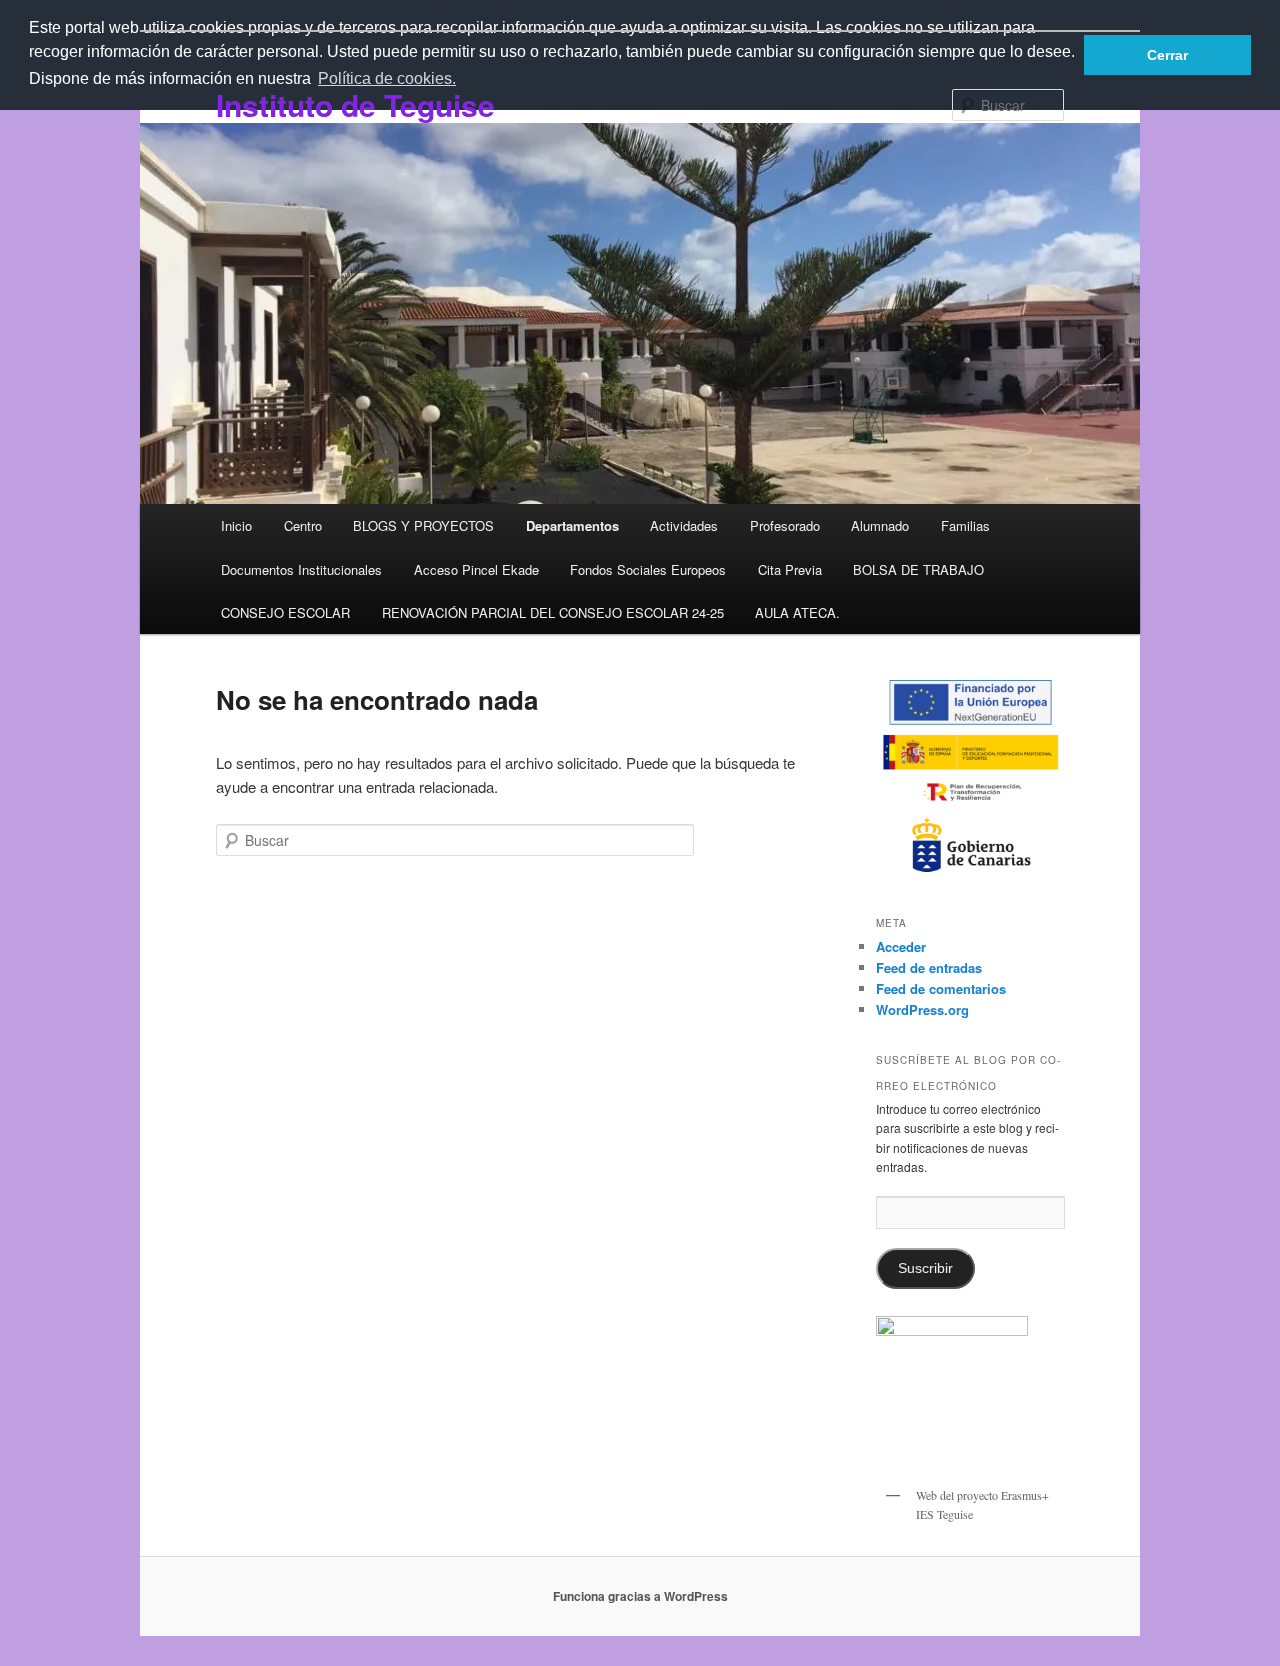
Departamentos (572, 525)
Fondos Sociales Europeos (648, 569)
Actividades (684, 525)
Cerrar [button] (1167, 55)
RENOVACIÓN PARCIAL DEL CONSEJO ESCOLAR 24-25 (553, 612)
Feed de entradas (929, 967)
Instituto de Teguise (355, 104)
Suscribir (925, 1268)
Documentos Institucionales (301, 569)
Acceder (901, 946)
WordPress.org (922, 1009)
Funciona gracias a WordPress (640, 1596)
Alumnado (880, 525)
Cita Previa (790, 569)
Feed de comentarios (941, 988)
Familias (965, 525)
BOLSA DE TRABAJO (918, 569)
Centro (303, 525)
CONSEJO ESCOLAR (285, 612)
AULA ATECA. (797, 612)
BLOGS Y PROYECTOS (423, 525)
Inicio (236, 525)
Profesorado (785, 525)
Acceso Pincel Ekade (476, 569)
